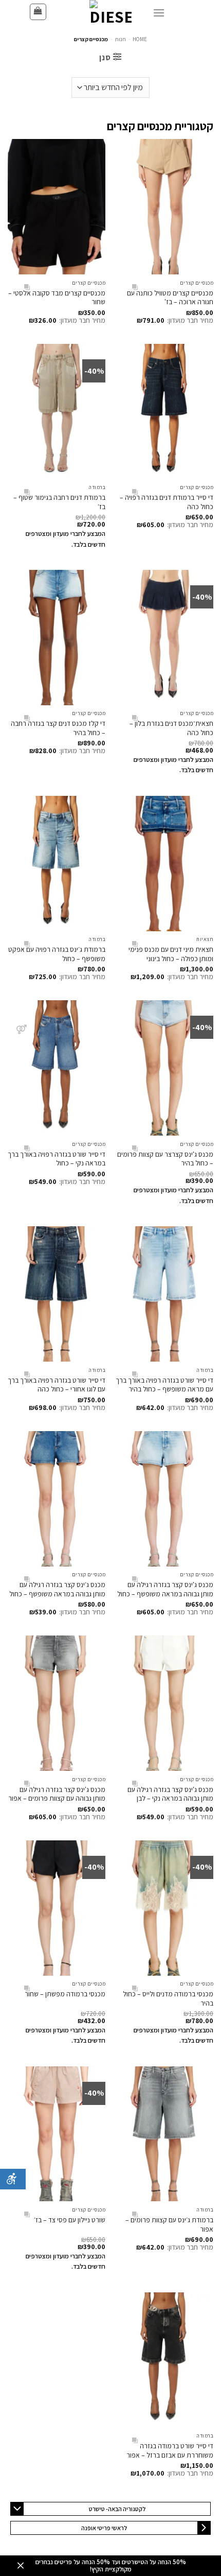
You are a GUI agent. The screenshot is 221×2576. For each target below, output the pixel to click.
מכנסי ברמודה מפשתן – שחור (65, 1994)
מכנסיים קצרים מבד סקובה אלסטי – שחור (57, 298)
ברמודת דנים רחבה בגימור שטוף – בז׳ (59, 502)
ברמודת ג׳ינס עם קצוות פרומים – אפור (169, 2224)
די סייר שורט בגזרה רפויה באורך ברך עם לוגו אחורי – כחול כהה (57, 1385)
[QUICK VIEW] (135, 288)
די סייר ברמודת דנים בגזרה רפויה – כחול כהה (167, 502)
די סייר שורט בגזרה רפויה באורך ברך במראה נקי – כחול (57, 1159)
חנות (121, 39)
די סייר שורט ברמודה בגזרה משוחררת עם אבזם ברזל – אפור (170, 2450)
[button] (38, 12)
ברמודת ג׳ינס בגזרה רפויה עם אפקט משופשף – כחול (57, 954)
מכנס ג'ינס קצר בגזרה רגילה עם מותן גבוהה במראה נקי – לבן (170, 1794)
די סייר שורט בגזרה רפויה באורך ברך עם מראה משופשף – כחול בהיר (164, 1385)
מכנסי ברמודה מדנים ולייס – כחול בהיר (168, 1998)
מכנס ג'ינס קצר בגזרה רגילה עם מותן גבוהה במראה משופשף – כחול (165, 1589)
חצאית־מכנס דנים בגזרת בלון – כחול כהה (171, 728)
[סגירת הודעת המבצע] (21, 2566)
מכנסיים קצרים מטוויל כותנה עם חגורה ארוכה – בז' (170, 298)
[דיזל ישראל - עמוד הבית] (110, 12)
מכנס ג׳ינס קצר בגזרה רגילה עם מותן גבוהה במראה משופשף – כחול (57, 1589)
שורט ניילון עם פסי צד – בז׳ (70, 2220)
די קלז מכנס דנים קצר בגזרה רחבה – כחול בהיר (58, 728)
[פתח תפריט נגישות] (13, 2179)
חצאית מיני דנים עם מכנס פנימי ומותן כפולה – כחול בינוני (171, 954)
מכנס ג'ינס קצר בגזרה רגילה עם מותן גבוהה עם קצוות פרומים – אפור (57, 1794)
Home (140, 39)
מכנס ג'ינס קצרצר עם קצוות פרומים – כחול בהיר (165, 1159)
